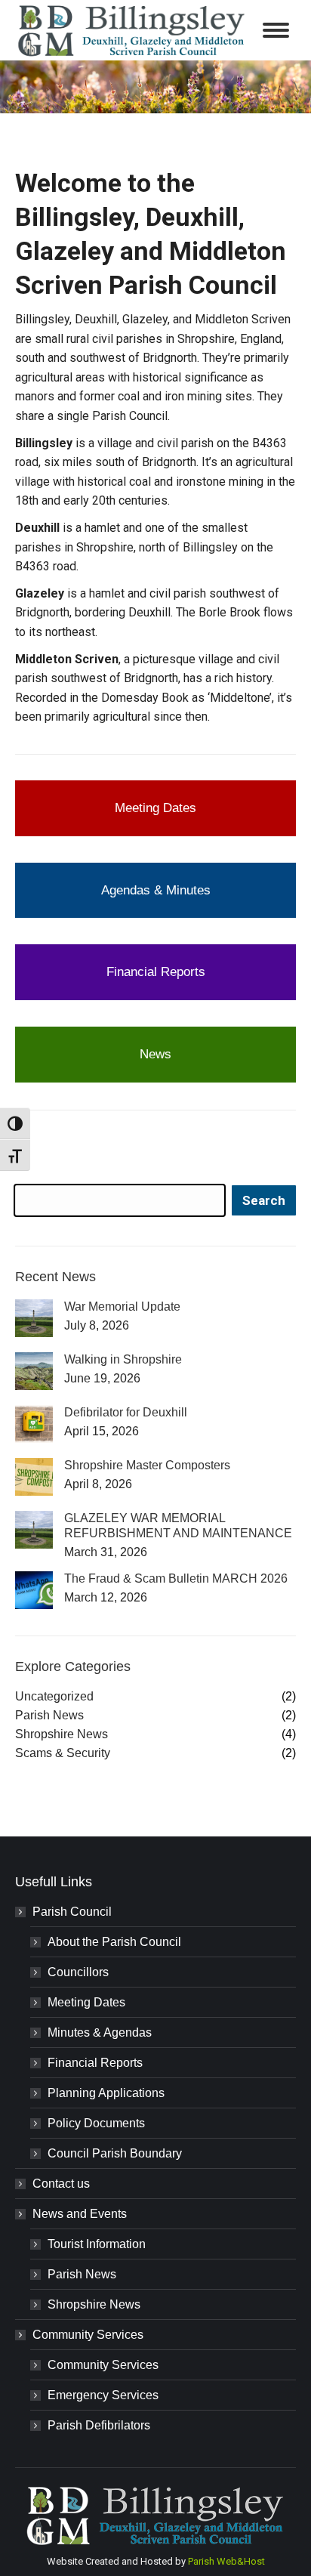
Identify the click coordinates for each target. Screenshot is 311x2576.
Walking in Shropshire (123, 1359)
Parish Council (72, 1912)
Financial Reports (95, 2063)
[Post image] (34, 1318)
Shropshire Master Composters (147, 1465)
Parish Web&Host (226, 2561)
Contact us (61, 2184)
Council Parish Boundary (115, 2153)
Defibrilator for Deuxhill (126, 1412)
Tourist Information (97, 2244)
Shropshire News (94, 2304)
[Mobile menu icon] (276, 30)
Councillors (78, 1972)
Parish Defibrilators (99, 2425)
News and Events (80, 2214)
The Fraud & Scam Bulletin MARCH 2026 (176, 1578)
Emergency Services (103, 2395)
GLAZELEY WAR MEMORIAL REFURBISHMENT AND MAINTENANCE (178, 1526)
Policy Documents (96, 2123)
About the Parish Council (114, 1942)
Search (264, 1200)
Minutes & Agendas (100, 2032)
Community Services (88, 2335)
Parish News (82, 2274)
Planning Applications (106, 2093)
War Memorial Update (122, 1307)
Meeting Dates (86, 2002)
